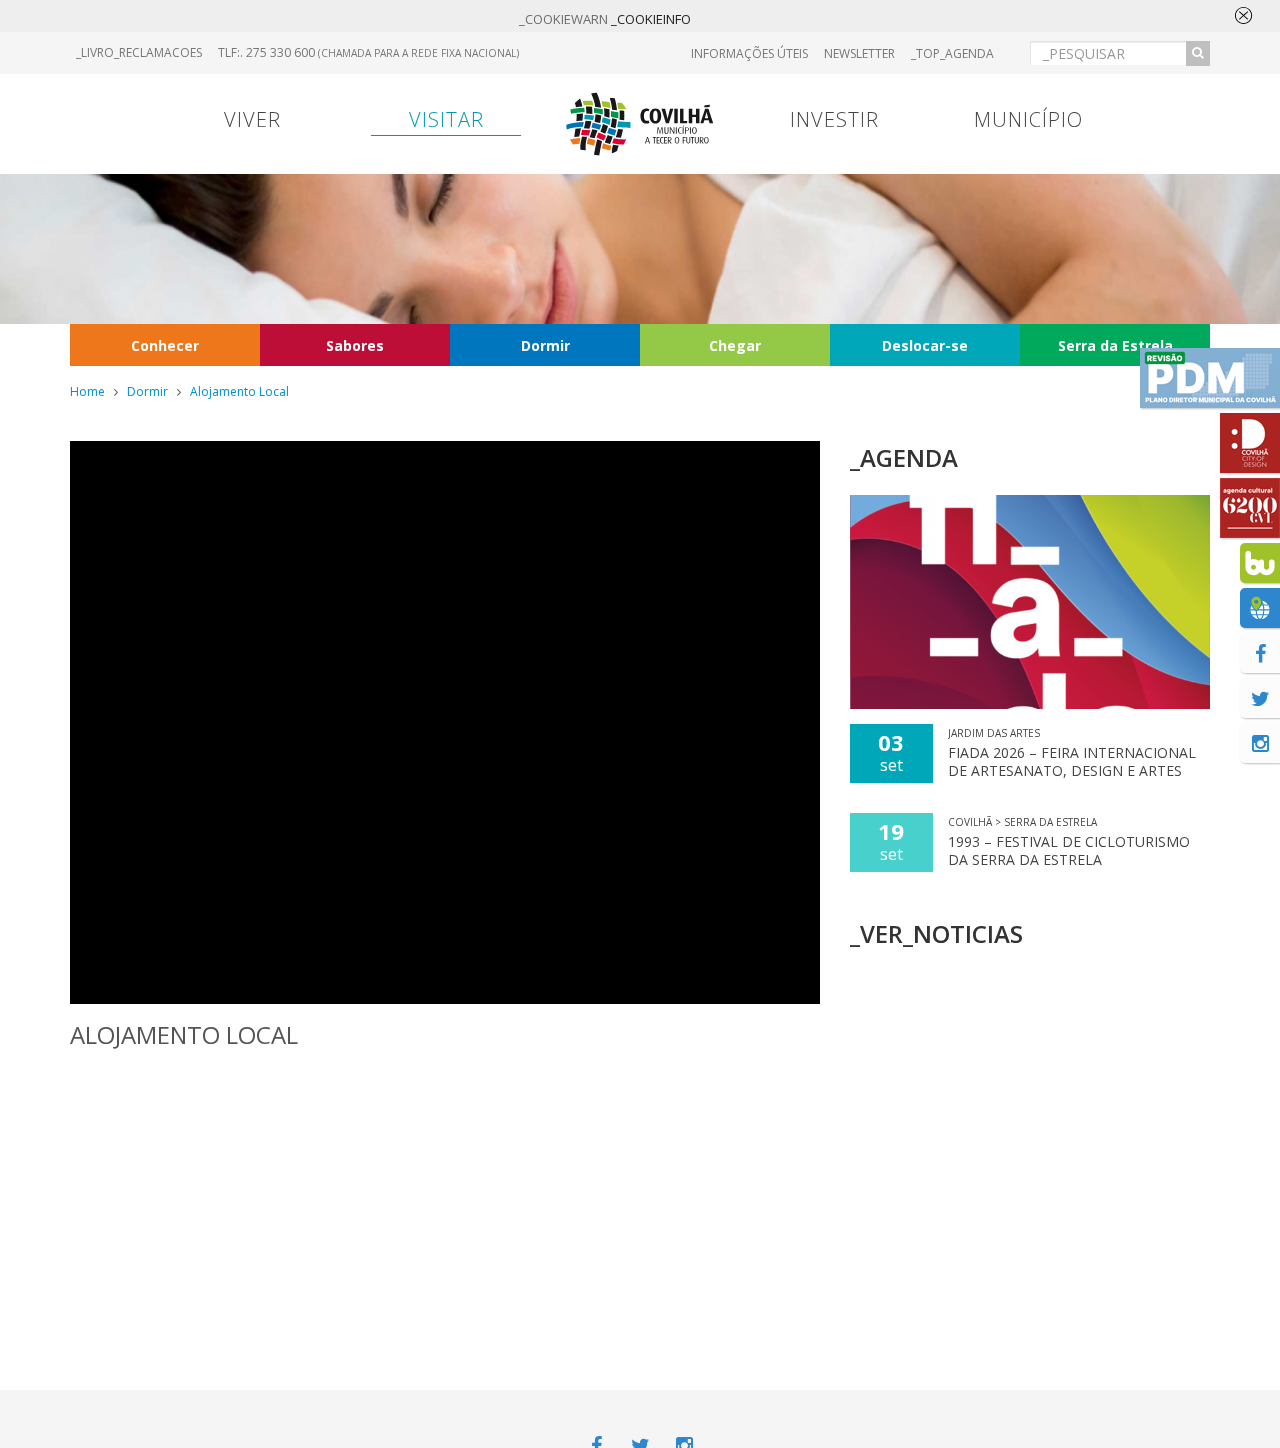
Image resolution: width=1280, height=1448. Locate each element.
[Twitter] (1260, 698)
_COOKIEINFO (651, 19)
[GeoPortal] (1260, 608)
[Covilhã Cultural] (1250, 508)
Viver (252, 119)
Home (87, 391)
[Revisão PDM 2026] (1210, 378)
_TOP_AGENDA (952, 53)
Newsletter (859, 53)
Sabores (355, 345)
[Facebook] (1260, 653)
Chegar (735, 345)
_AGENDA (904, 457)
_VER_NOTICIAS (936, 933)
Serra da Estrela (1115, 345)
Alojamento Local (239, 391)
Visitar (446, 119)
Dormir (545, 345)
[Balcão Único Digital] (1260, 563)
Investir (834, 119)
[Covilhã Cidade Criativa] (1250, 443)
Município (1028, 119)
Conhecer (165, 345)
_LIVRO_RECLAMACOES (139, 52)
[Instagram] (1260, 743)
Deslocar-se (925, 345)
